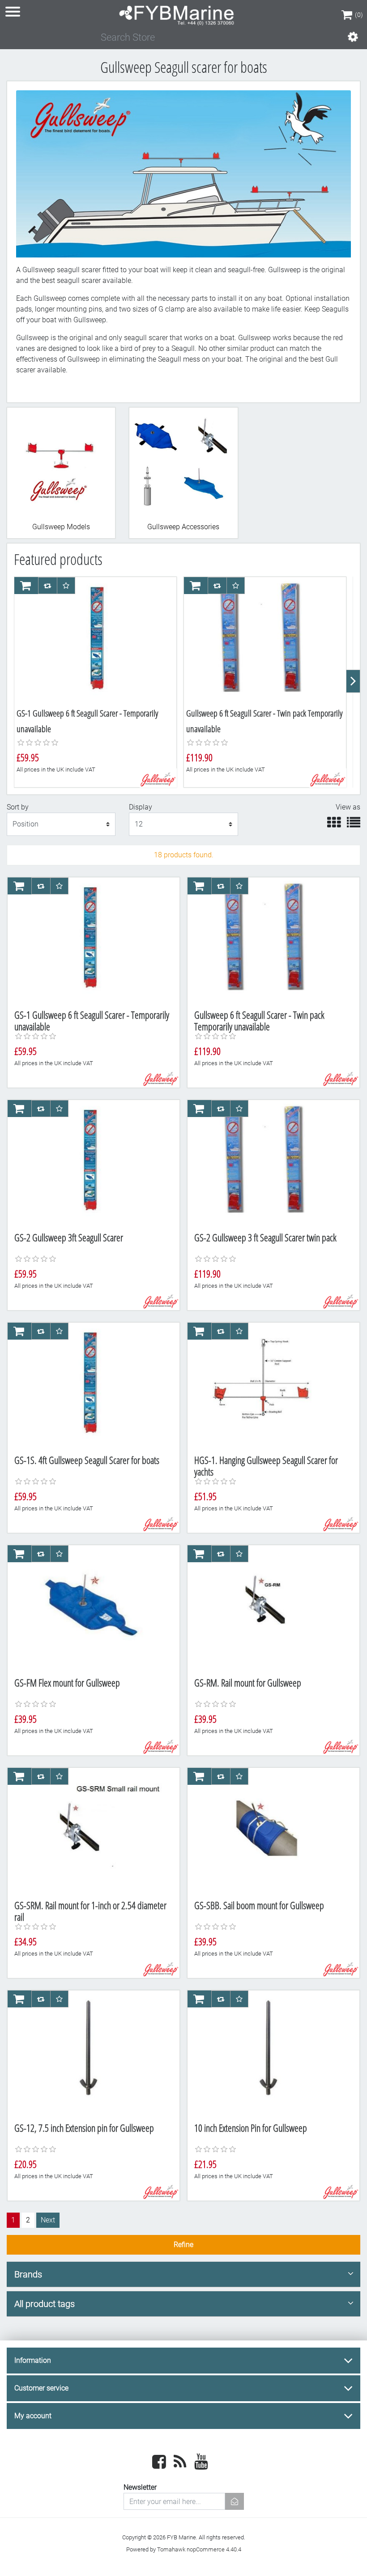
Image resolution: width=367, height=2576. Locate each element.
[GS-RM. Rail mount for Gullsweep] (268, 1608)
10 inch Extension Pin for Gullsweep (251, 2128)
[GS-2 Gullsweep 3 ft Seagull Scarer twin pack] (268, 1163)
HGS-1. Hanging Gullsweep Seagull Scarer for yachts (266, 1466)
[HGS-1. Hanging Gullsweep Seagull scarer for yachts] (268, 1385)
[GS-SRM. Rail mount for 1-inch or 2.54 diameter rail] (88, 1830)
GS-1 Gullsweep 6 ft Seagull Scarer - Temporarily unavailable (92, 1021)
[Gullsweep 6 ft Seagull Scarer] (95, 640)
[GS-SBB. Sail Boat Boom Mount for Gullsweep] (268, 1830)
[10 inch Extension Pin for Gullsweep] (268, 2053)
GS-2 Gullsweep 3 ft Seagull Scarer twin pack (265, 1237)
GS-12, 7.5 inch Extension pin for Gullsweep (84, 2128)
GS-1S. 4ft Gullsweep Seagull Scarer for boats (87, 1460)
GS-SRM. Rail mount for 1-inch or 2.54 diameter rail (90, 1911)
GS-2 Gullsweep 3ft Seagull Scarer (69, 1237)
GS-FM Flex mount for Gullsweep (67, 1683)
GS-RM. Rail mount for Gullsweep (248, 1683)
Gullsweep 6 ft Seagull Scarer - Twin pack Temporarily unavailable (259, 1021)
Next (48, 2220)
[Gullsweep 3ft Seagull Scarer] (88, 1163)
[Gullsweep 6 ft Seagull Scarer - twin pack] (265, 640)
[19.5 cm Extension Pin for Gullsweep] (88, 2053)
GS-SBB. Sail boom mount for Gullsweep (259, 1905)
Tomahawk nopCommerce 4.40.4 (199, 2549)
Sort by (18, 807)
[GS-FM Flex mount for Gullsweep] (88, 1608)
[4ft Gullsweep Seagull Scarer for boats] (88, 1385)
